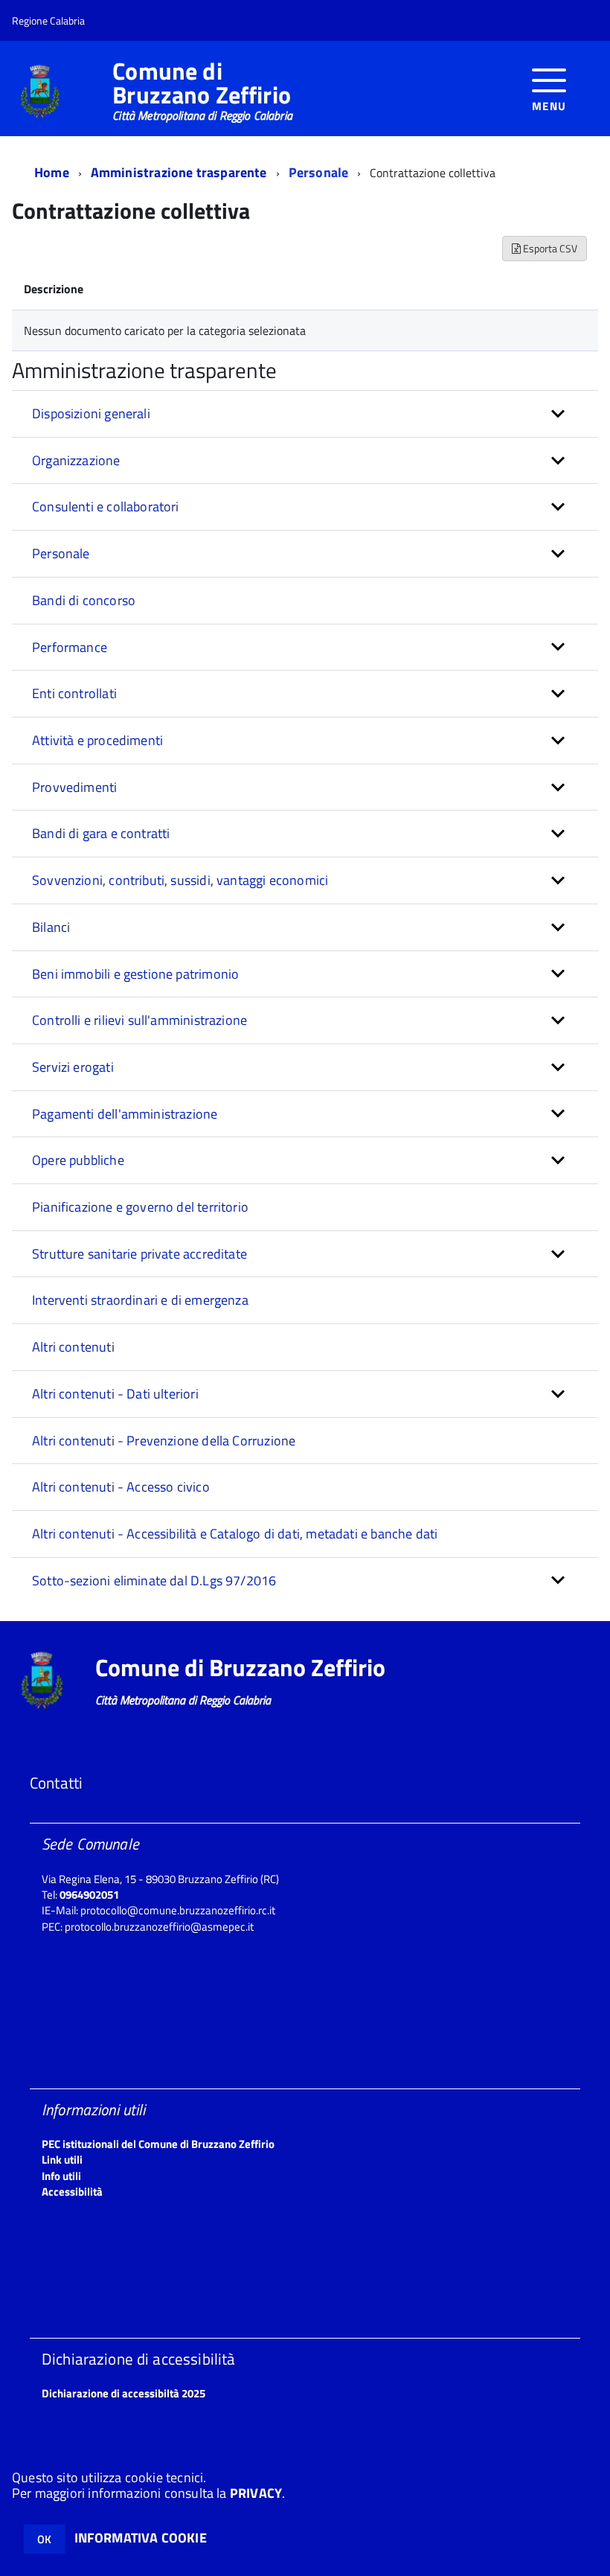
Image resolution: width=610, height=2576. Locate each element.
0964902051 (89, 1895)
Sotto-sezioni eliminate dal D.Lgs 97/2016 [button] (154, 1581)
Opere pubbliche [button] (78, 1160)
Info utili (61, 2176)
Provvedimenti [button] (74, 787)
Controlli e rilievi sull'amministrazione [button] (139, 1020)
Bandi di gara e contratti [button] (101, 833)
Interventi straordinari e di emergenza (140, 1300)
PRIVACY (256, 2493)
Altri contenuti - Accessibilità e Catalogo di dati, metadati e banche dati (235, 1534)
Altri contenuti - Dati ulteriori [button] (115, 1394)
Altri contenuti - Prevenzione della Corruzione (164, 1441)
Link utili (62, 2160)
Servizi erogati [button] (73, 1067)
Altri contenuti (73, 1347)
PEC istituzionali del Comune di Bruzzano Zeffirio (158, 2144)
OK (44, 2539)
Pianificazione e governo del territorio (140, 1207)
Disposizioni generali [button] (91, 413)
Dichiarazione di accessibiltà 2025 (123, 2393)
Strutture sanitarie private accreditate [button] (139, 1254)
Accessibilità (72, 2192)
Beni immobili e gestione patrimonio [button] (135, 974)
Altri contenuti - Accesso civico (121, 1487)
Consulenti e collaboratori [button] (106, 506)
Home (52, 172)
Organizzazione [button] (76, 460)
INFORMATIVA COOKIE (141, 2538)
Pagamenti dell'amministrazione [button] (125, 1114)
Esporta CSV (549, 248)
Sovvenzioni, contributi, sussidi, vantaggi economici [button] (180, 880)
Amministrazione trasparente (179, 172)
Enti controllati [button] (74, 693)
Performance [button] (70, 647)
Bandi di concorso (84, 600)
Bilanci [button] (51, 927)
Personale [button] (61, 553)
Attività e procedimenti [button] (97, 740)
